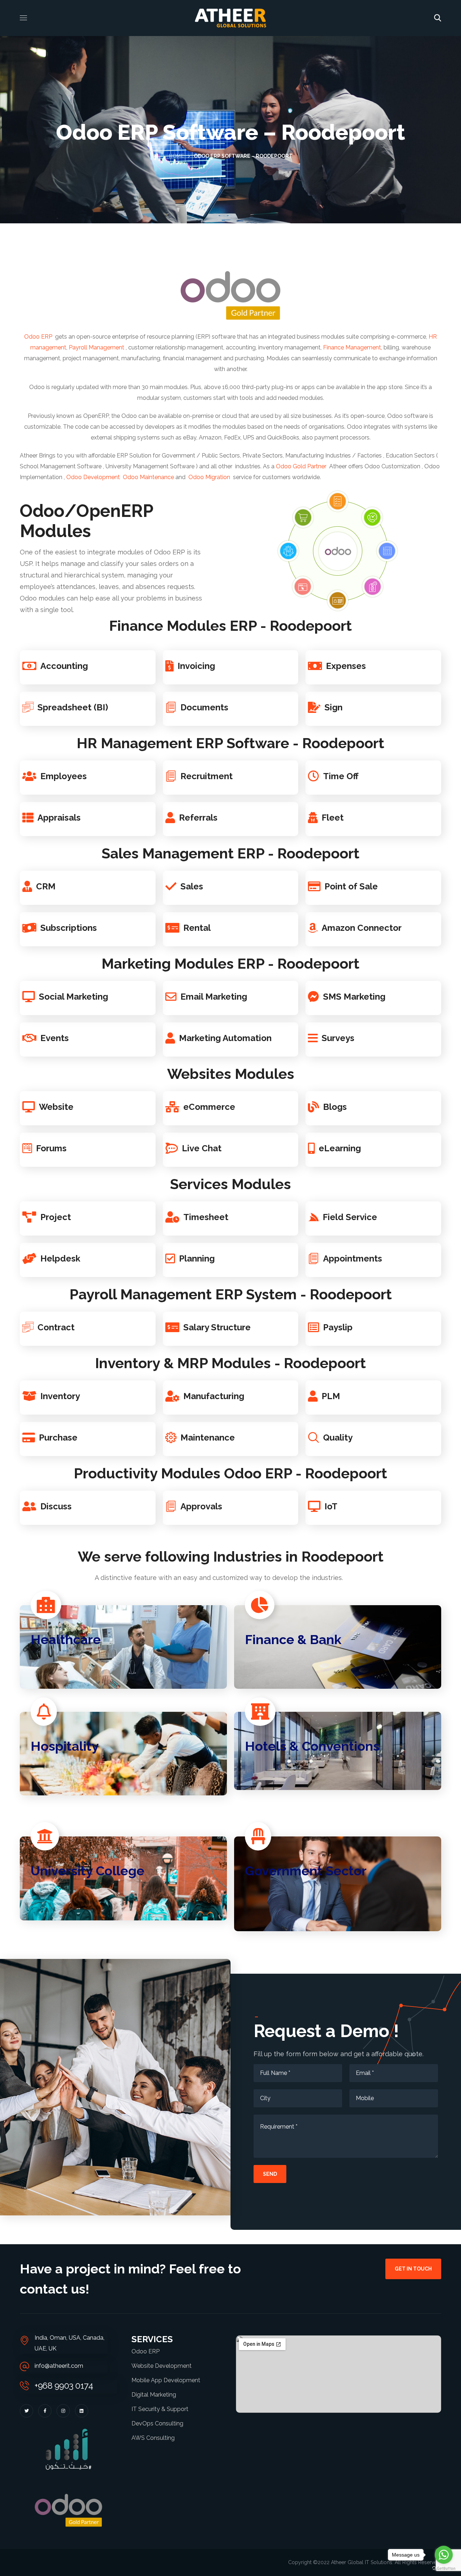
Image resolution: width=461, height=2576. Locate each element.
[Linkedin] (82, 2411)
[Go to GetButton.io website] (444, 2569)
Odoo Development (93, 477)
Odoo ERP (38, 337)
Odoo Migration (209, 477)
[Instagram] (63, 2411)
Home (176, 156)
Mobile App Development (166, 2380)
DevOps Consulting (157, 2423)
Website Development (162, 2366)
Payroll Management (97, 347)
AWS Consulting (153, 2438)
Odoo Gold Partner (301, 466)
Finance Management (352, 347)
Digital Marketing (154, 2395)
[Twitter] (26, 2411)
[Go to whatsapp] (444, 2555)
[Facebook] (45, 2411)
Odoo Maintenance (148, 477)
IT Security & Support (160, 2409)
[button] (438, 18)
